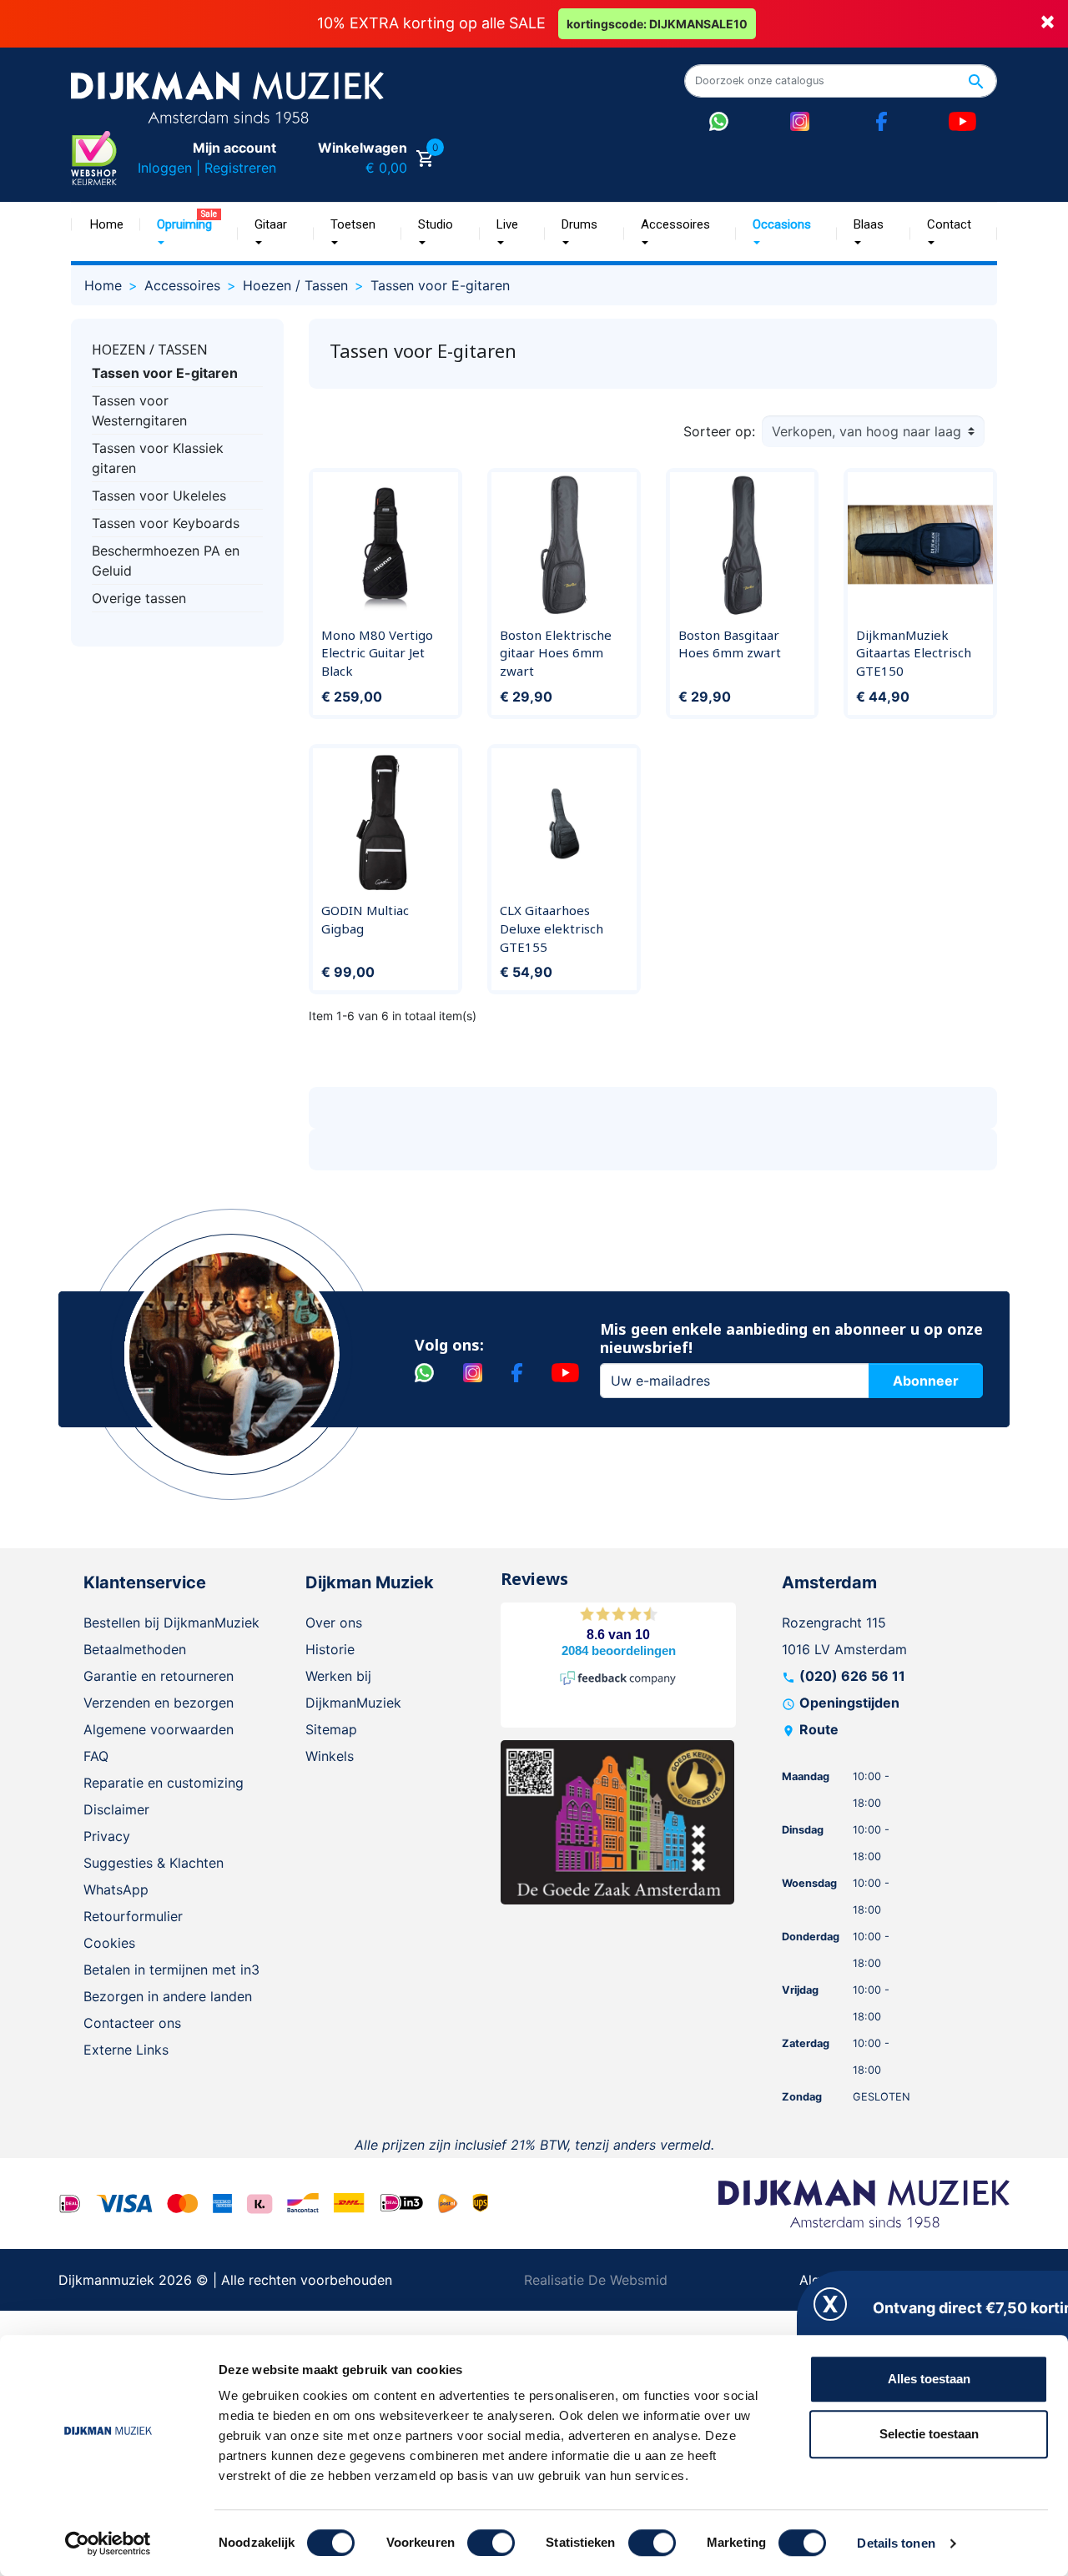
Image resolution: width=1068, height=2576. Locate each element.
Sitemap (331, 1729)
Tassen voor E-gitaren (165, 373)
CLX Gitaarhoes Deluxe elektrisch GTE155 (552, 928)
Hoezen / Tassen (150, 350)
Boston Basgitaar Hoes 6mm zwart (730, 644)
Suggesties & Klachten (154, 1863)
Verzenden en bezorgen (159, 1703)
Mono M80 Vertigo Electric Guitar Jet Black (377, 653)
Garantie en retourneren (159, 1676)
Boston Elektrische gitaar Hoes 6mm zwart (556, 653)
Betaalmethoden (135, 1649)
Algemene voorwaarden (159, 1729)
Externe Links (126, 2050)
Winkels (330, 1756)
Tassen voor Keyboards (166, 523)
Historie (330, 1649)
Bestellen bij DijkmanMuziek (171, 1623)
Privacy (107, 1836)
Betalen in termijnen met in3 (171, 1970)
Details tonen (896, 2543)
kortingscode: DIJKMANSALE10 (657, 24)
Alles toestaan (929, 2379)
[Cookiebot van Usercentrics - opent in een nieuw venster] (108, 2543)
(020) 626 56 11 (852, 1676)
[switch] (491, 2543)
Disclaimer (116, 1809)
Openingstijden (849, 1703)
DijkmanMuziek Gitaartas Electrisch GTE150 (914, 653)
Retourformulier (133, 1916)
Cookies (109, 1943)
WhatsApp (116, 1889)
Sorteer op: (719, 431)
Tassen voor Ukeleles (159, 496)
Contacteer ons (132, 2023)
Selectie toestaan (929, 2434)
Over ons (334, 1623)
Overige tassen (139, 598)
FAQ (96, 1756)
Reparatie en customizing (164, 1783)
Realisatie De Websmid (596, 2280)
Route (819, 1729)
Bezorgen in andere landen (168, 1996)
